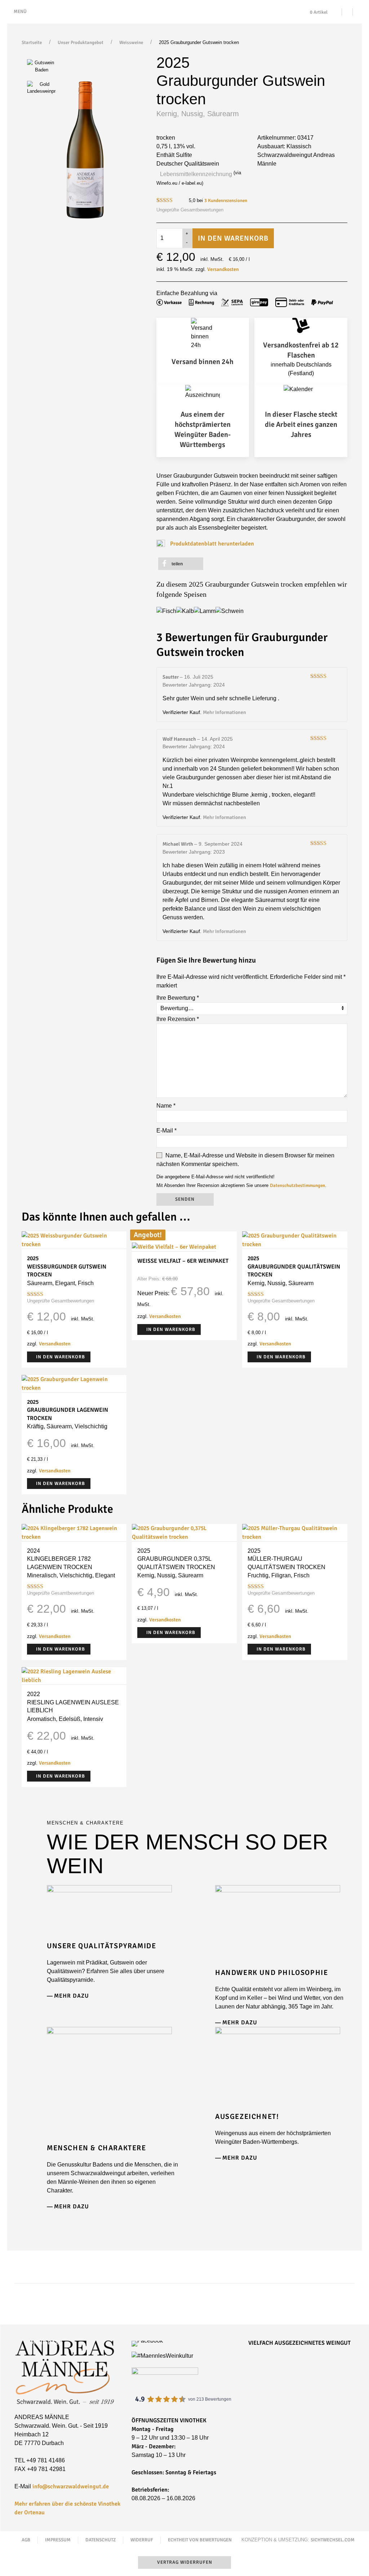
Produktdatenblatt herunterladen (212, 544)
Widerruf (142, 2540)
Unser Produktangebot (81, 43)
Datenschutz (101, 2540)
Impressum (58, 2540)
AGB (26, 2540)
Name (166, 1106)
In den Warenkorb (233, 238)
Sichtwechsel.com (333, 2540)
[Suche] (358, 12)
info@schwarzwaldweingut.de (71, 2487)
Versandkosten (223, 269)
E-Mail (166, 1131)
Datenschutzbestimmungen (297, 1186)
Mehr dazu (72, 1996)
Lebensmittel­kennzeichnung (196, 174)
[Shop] (347, 12)
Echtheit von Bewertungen (200, 2540)
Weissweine (131, 43)
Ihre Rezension (178, 1019)
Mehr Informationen (224, 712)
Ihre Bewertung (178, 998)
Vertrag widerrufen (185, 2562)
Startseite (32, 43)
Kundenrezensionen (226, 201)
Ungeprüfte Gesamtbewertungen (190, 210)
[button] (181, 564)
